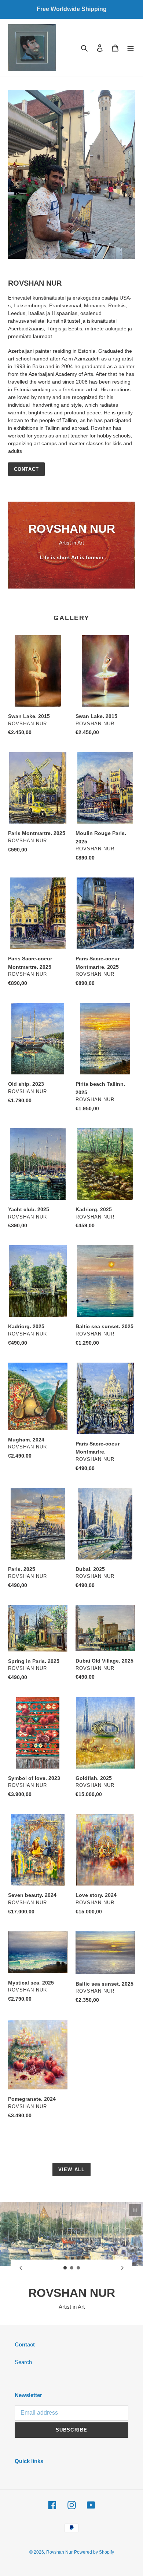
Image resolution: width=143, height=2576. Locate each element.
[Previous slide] (21, 2268)
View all (71, 2170)
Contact (26, 469)
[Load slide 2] (72, 2268)
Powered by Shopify (94, 2552)
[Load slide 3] (78, 2268)
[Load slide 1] (65, 2268)
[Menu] (131, 48)
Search (23, 2362)
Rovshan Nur (59, 2552)
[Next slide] (122, 2268)
